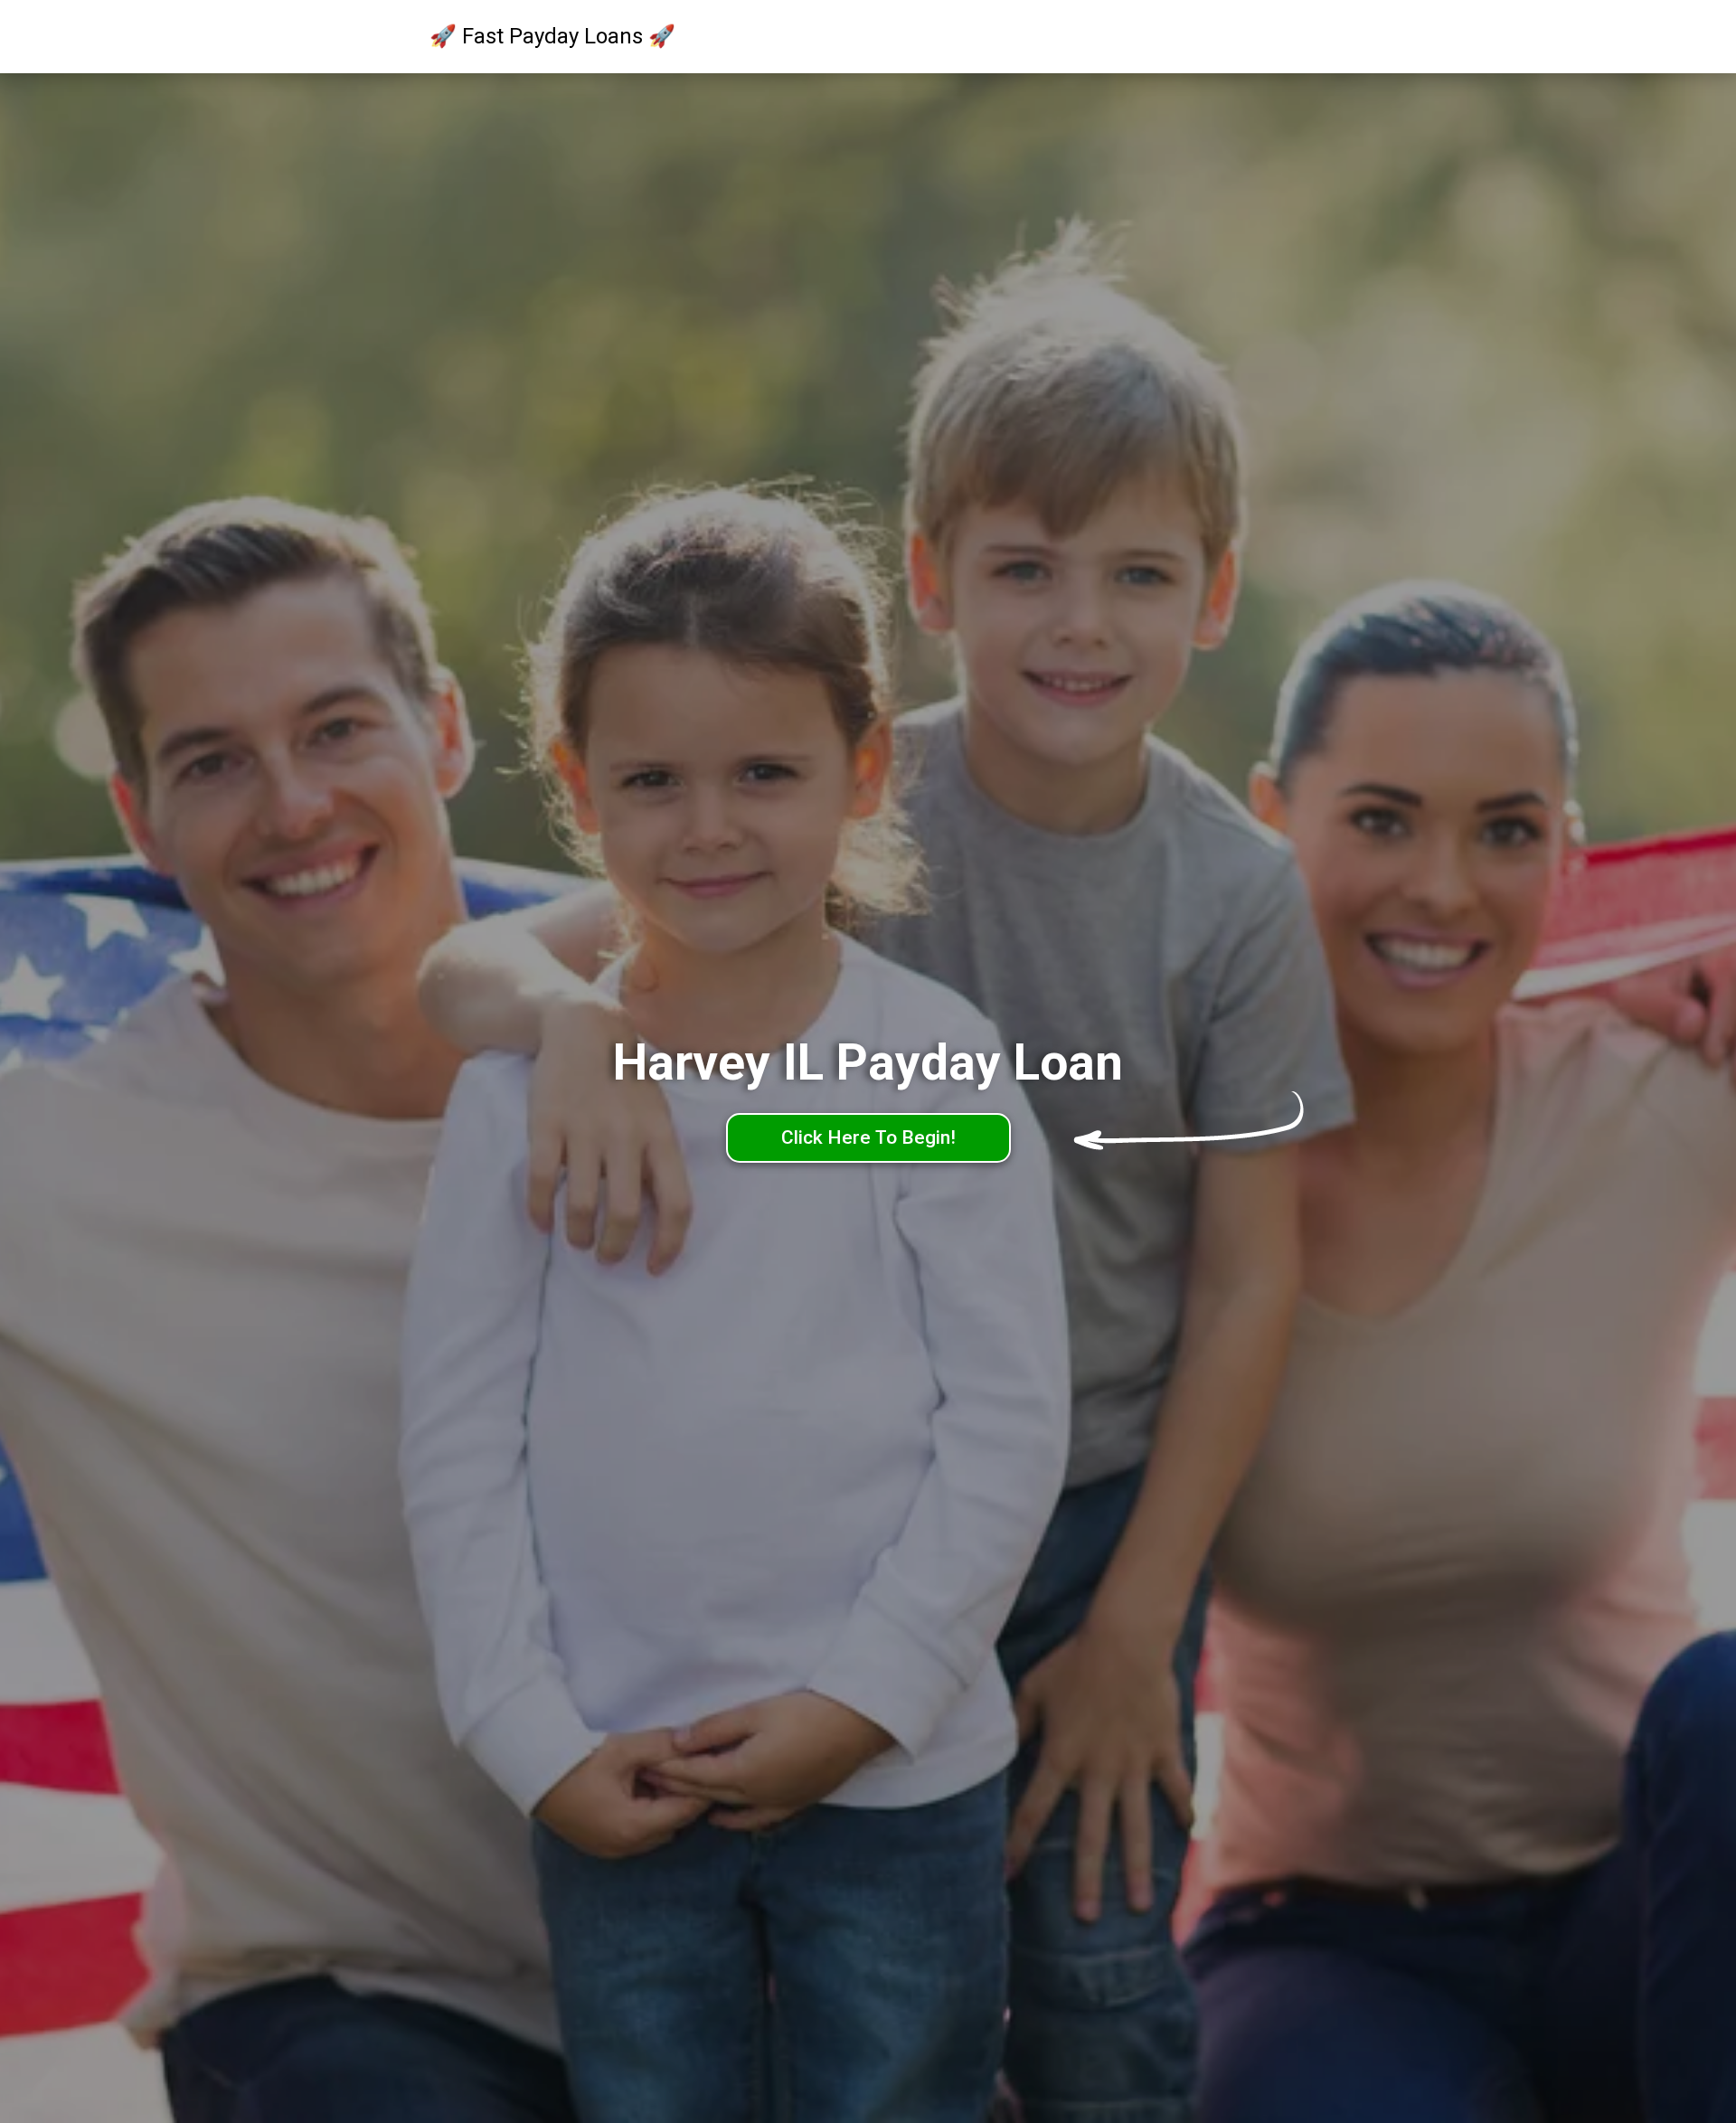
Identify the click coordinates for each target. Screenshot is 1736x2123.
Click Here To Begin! (868, 1137)
